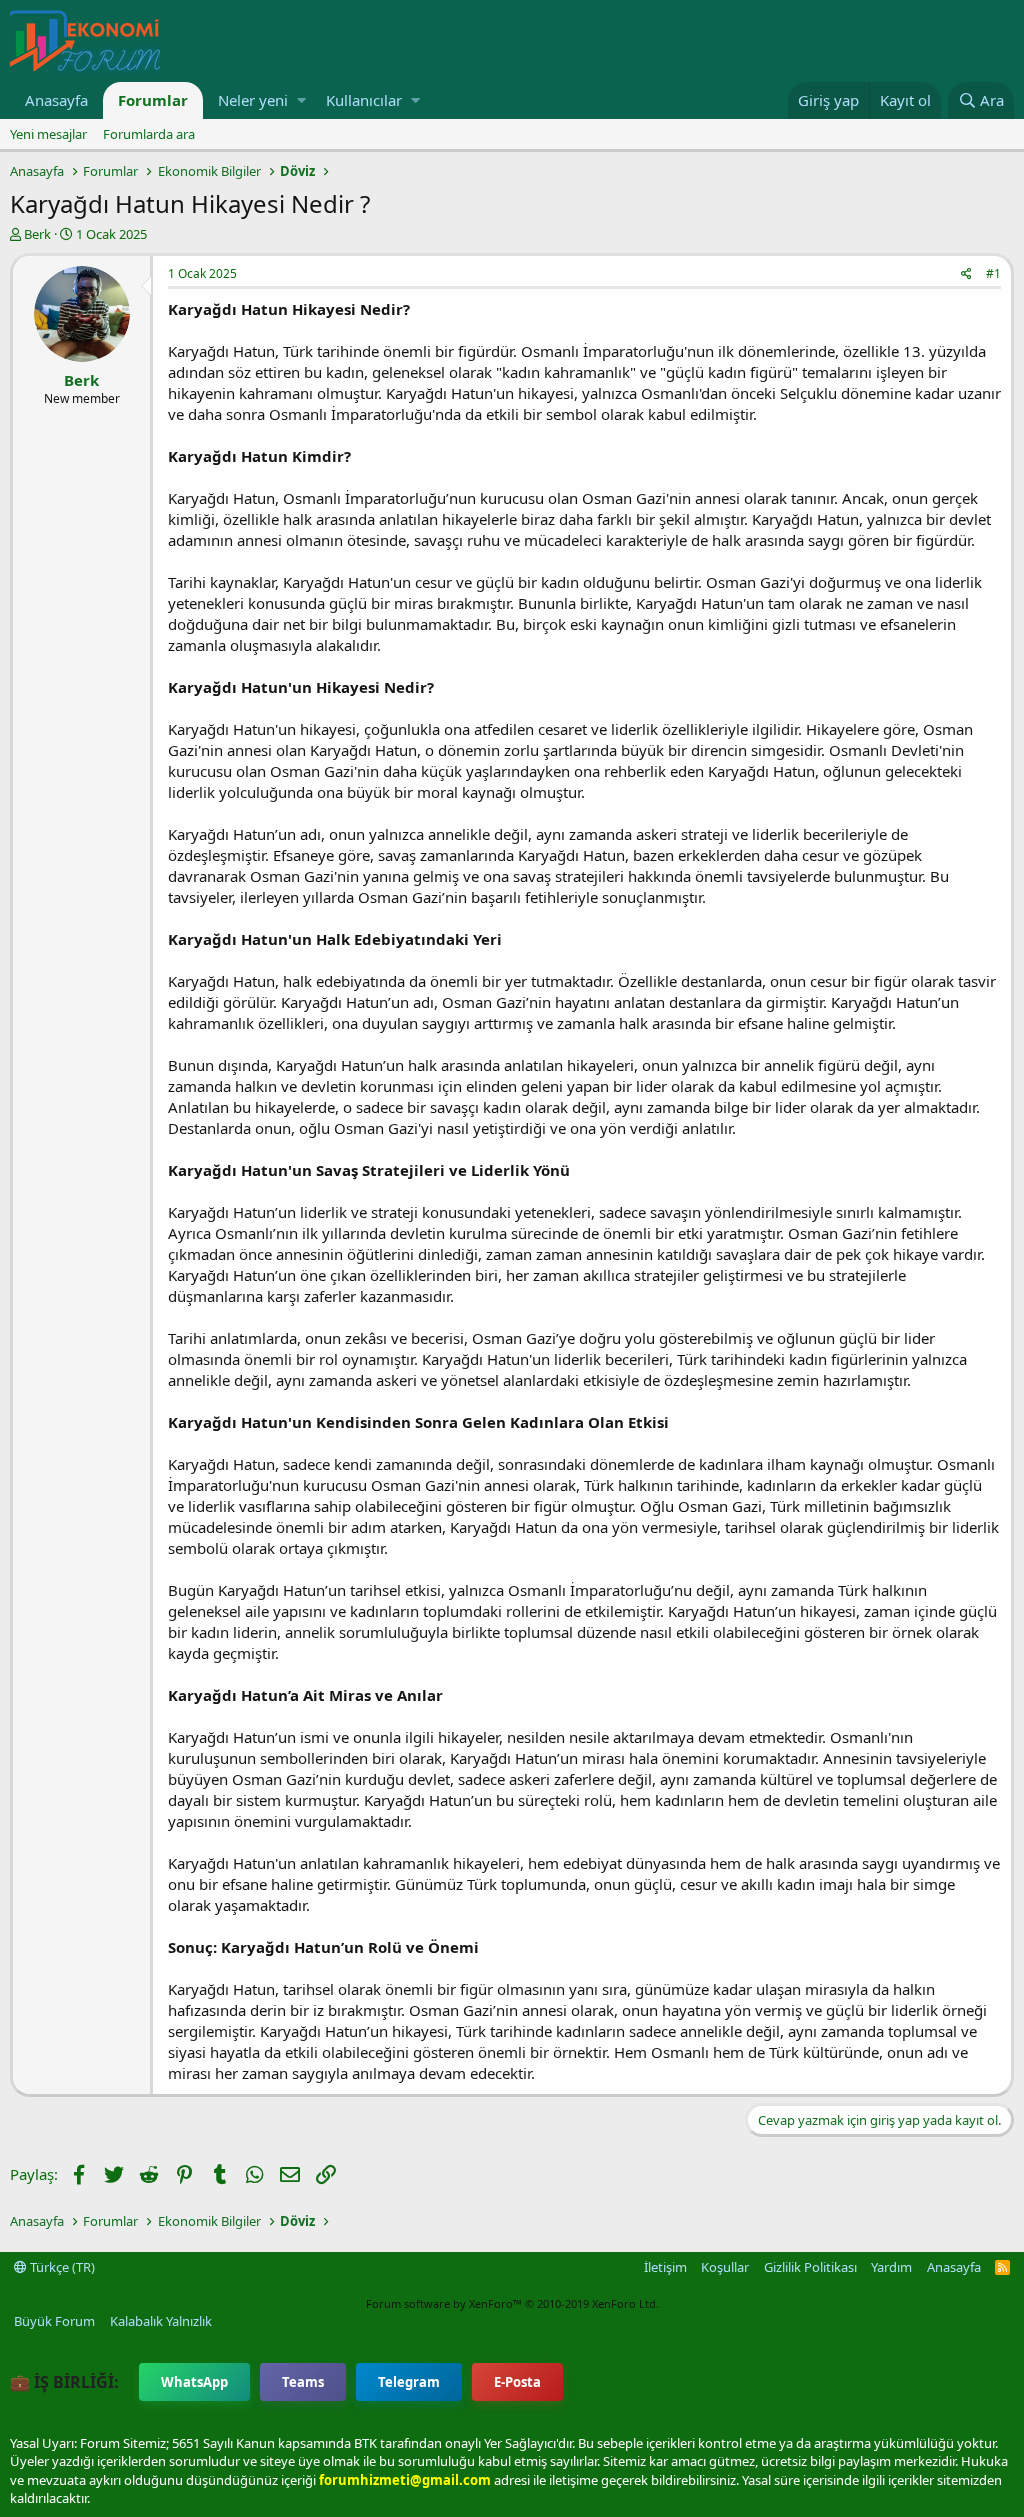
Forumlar (153, 100)
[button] (301, 100)
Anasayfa (56, 100)
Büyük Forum (54, 2321)
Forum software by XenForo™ (512, 2303)
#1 (993, 273)
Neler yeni (253, 100)
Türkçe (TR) (61, 2267)
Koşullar (725, 2267)
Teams (303, 2382)
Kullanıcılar (364, 100)
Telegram (409, 2382)
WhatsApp (194, 2382)
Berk (37, 234)
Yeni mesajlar (48, 134)
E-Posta (517, 2382)
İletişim (665, 2267)
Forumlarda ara (149, 134)
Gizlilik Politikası (810, 2267)
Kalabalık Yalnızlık (161, 2321)
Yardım (891, 2267)
